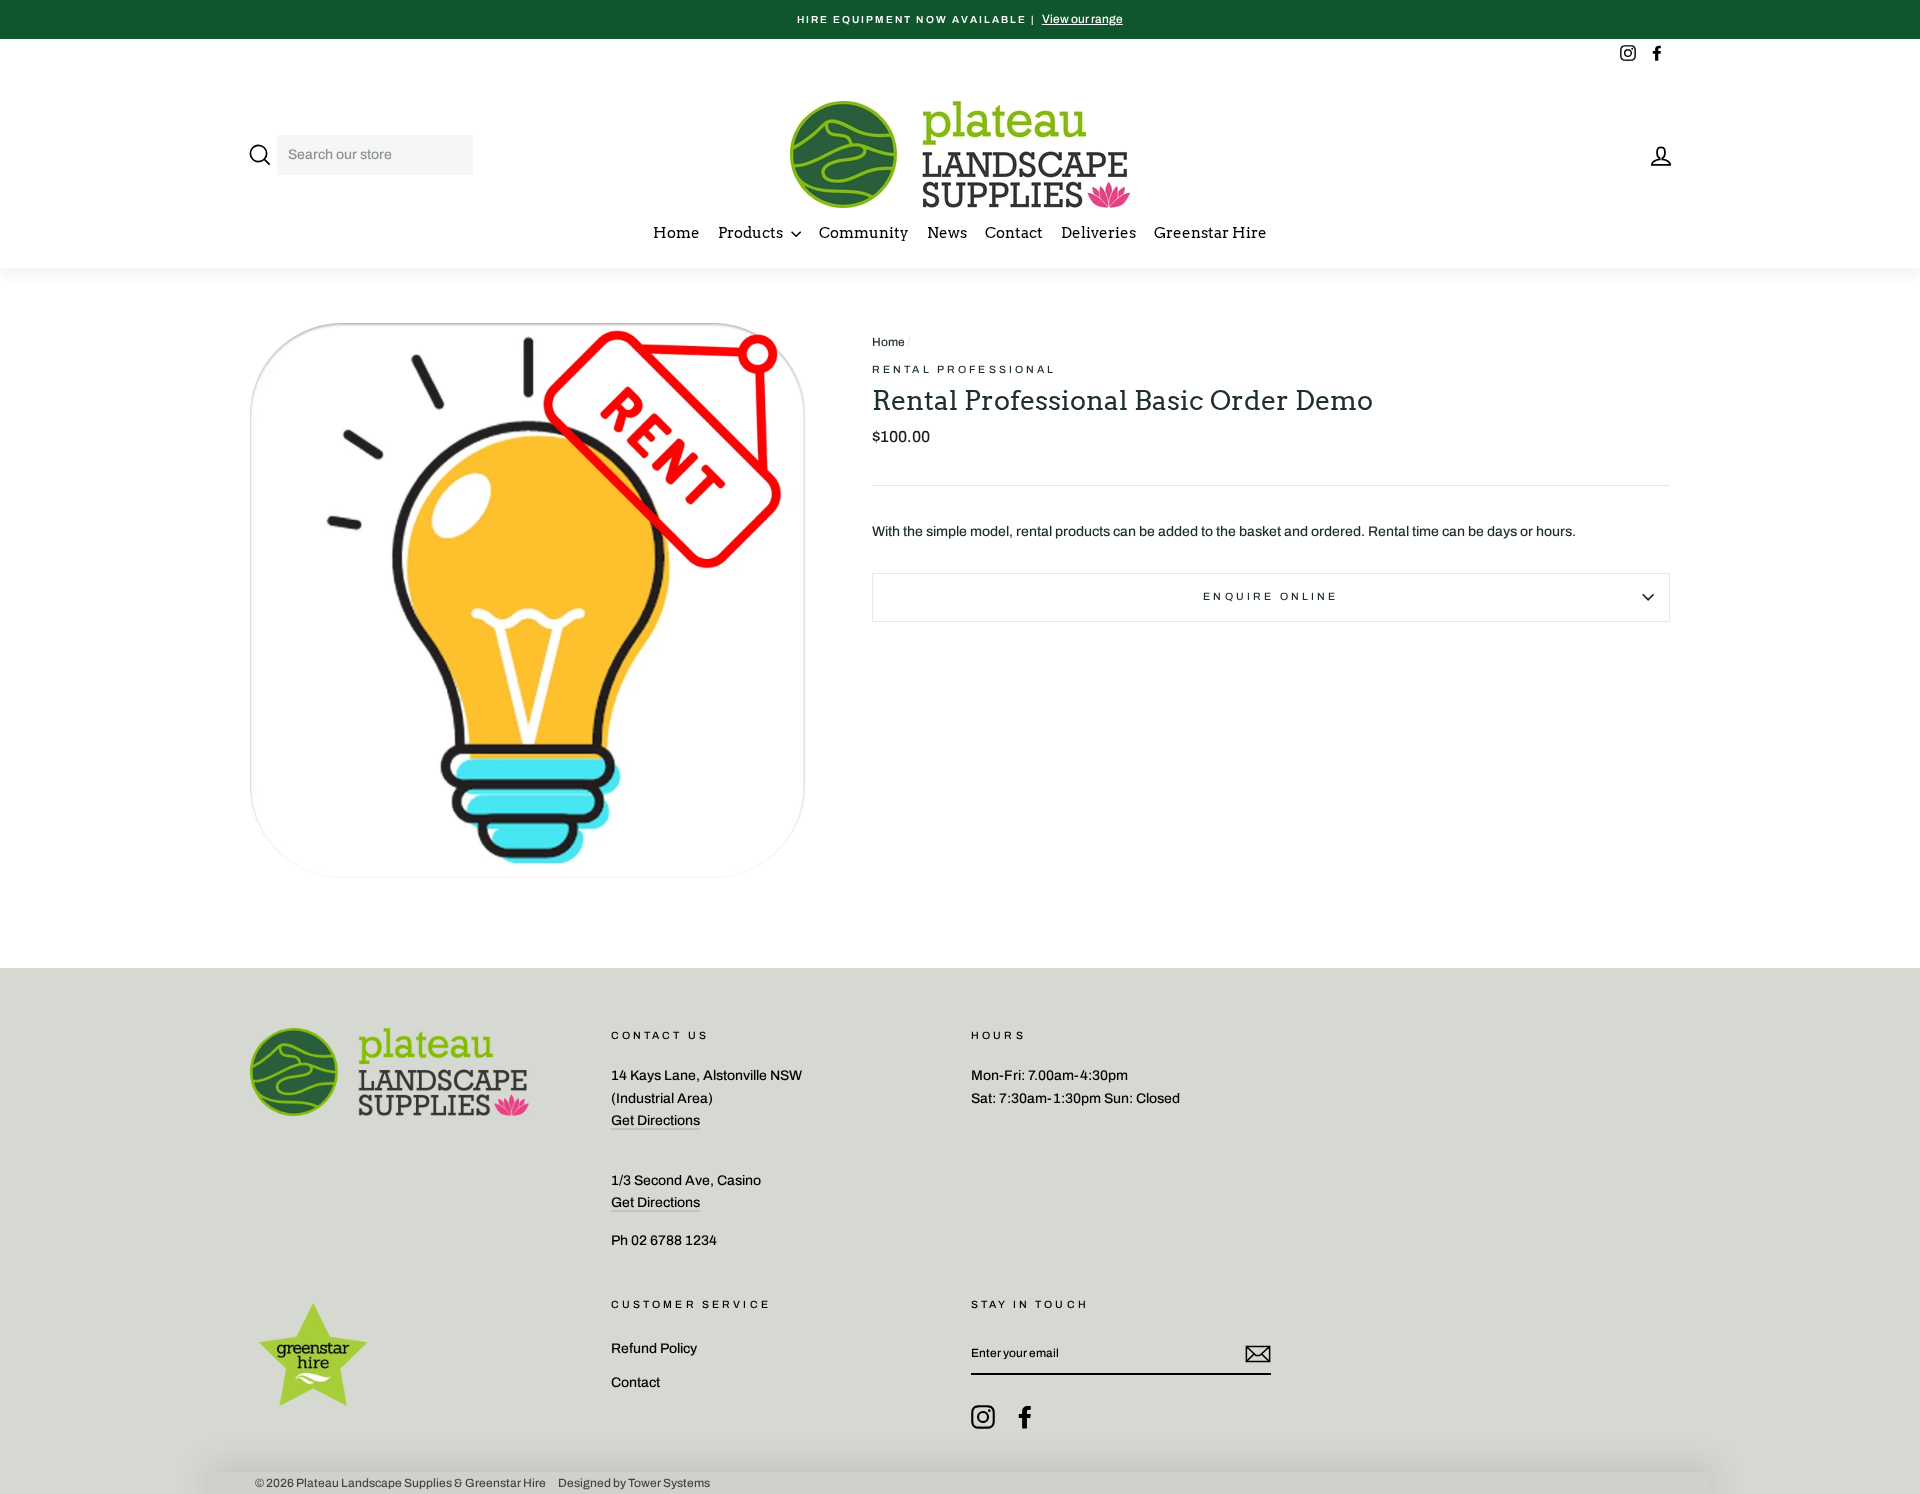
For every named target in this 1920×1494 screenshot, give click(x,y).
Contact (1014, 233)
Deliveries (1098, 233)
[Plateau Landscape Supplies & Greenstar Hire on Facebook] (1025, 1417)
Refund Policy (654, 1348)
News (947, 233)
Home (676, 233)
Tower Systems (669, 1483)
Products (752, 233)
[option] (960, 19)
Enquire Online (1270, 596)
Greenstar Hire (1210, 233)
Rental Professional (964, 369)
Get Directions (655, 1120)
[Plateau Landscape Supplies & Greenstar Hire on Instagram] (983, 1417)
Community (864, 233)
